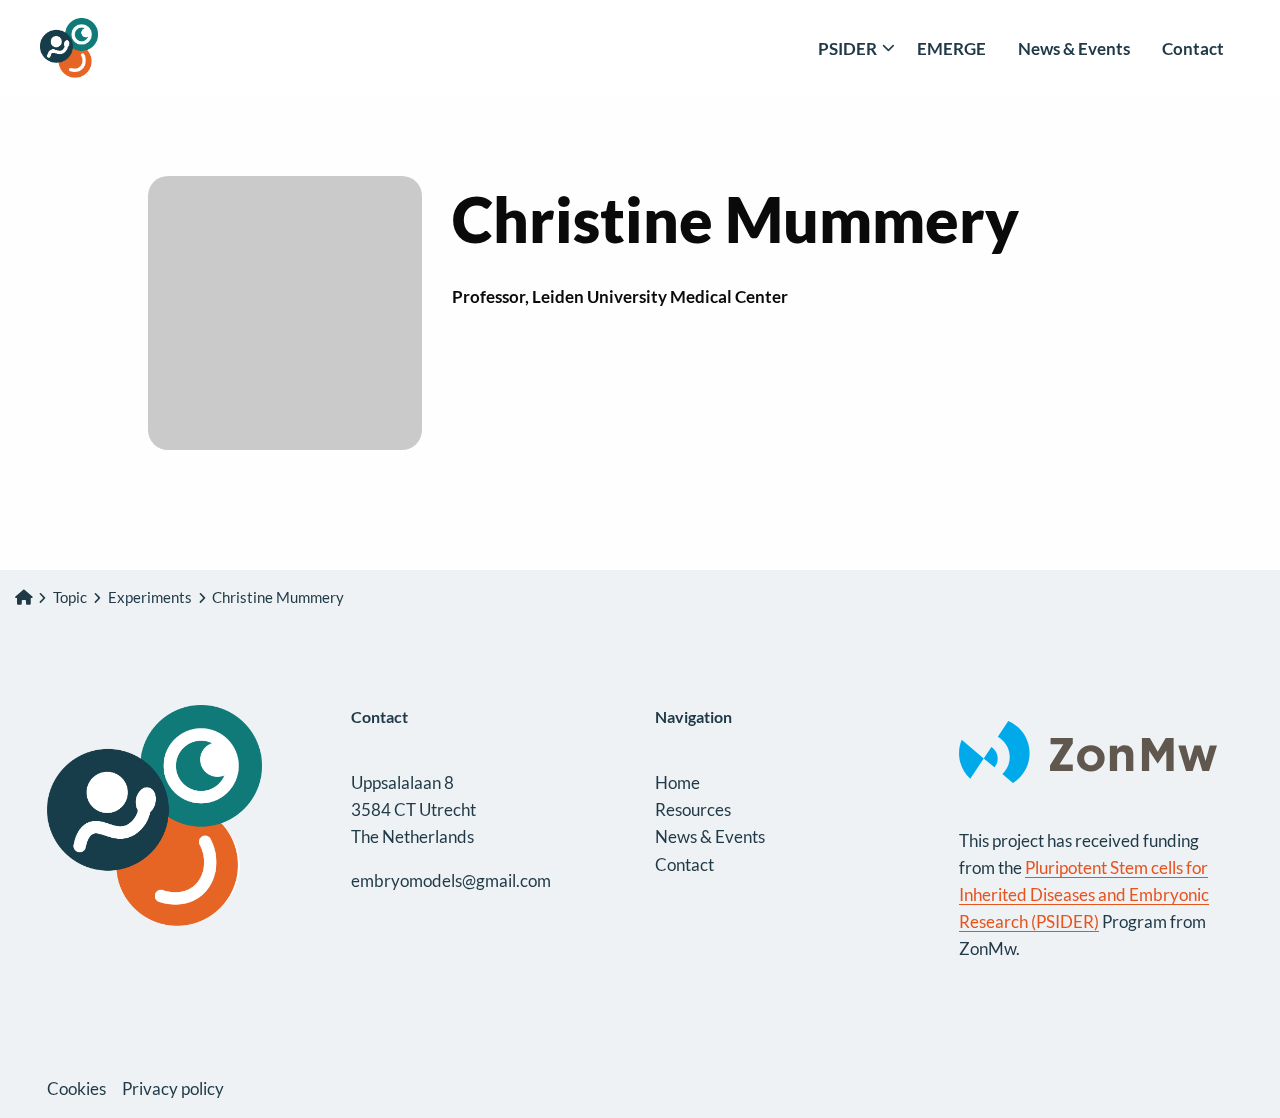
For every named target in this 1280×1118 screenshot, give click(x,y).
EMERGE (951, 48)
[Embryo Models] (140, 48)
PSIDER (847, 48)
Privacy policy (173, 1088)
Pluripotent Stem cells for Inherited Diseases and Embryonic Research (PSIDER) (1084, 894)
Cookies (76, 1088)
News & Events (1074, 48)
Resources (693, 809)
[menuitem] (851, 48)
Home (677, 782)
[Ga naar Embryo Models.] (23, 597)
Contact (1193, 48)
